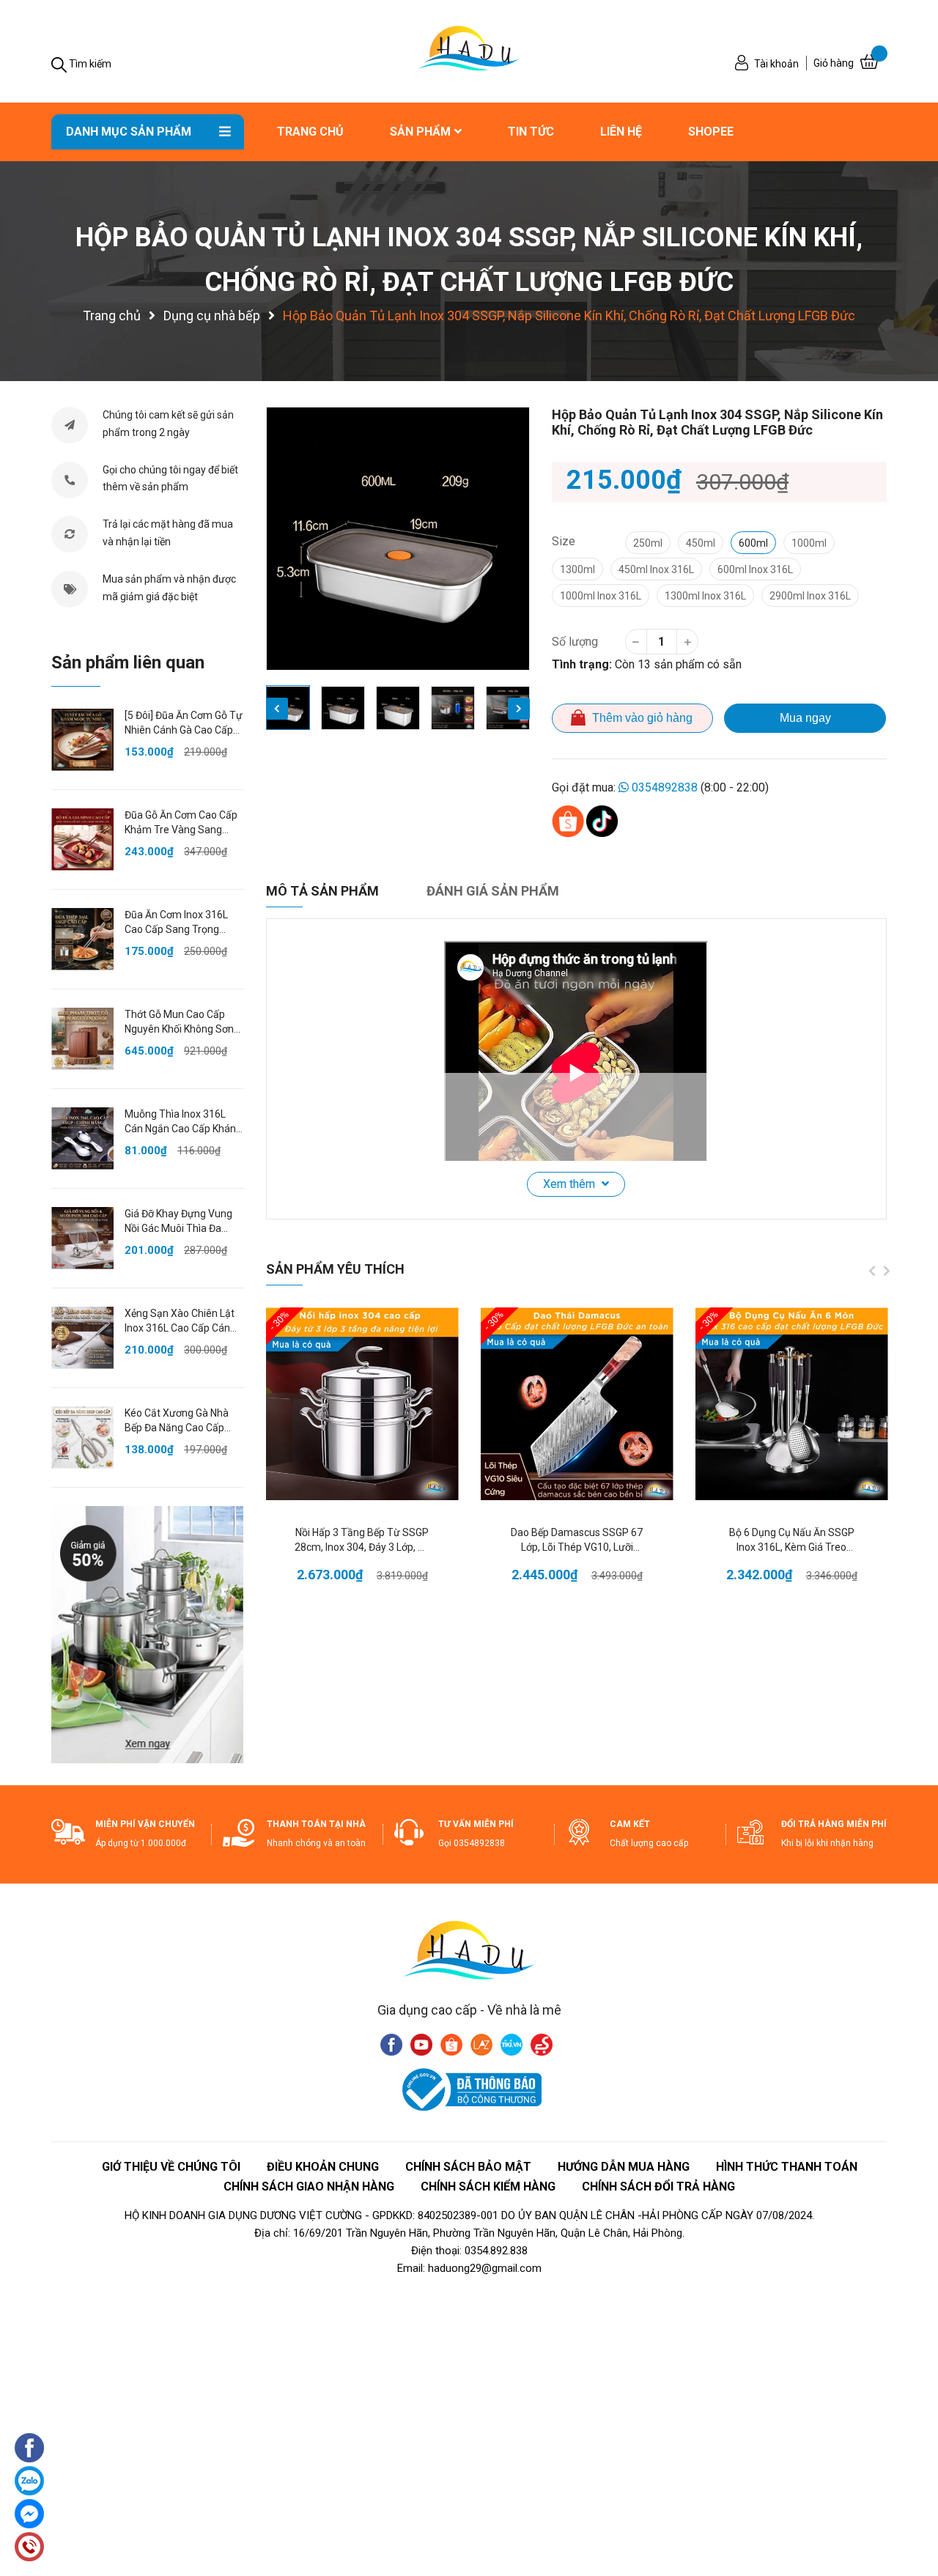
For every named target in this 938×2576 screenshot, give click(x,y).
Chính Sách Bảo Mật (468, 2167)
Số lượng (575, 642)
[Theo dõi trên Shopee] (451, 2044)
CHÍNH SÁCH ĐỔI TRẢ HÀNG (658, 2186)
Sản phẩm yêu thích (335, 1269)
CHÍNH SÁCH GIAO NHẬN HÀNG (309, 2186)
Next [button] (519, 709)
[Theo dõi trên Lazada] (481, 2044)
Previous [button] (277, 709)
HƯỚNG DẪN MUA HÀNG (624, 2167)
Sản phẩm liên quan (128, 663)
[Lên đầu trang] (912, 2492)
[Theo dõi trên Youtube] (421, 2044)
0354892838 (665, 787)
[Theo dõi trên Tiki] (512, 2044)
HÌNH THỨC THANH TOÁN (787, 2167)
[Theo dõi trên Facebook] (391, 2044)
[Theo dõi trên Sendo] (542, 2044)
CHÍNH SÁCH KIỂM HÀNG (488, 2186)
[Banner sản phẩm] (147, 1634)
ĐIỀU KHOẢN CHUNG (323, 2167)
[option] (398, 539)
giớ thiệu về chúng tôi (171, 2167)
